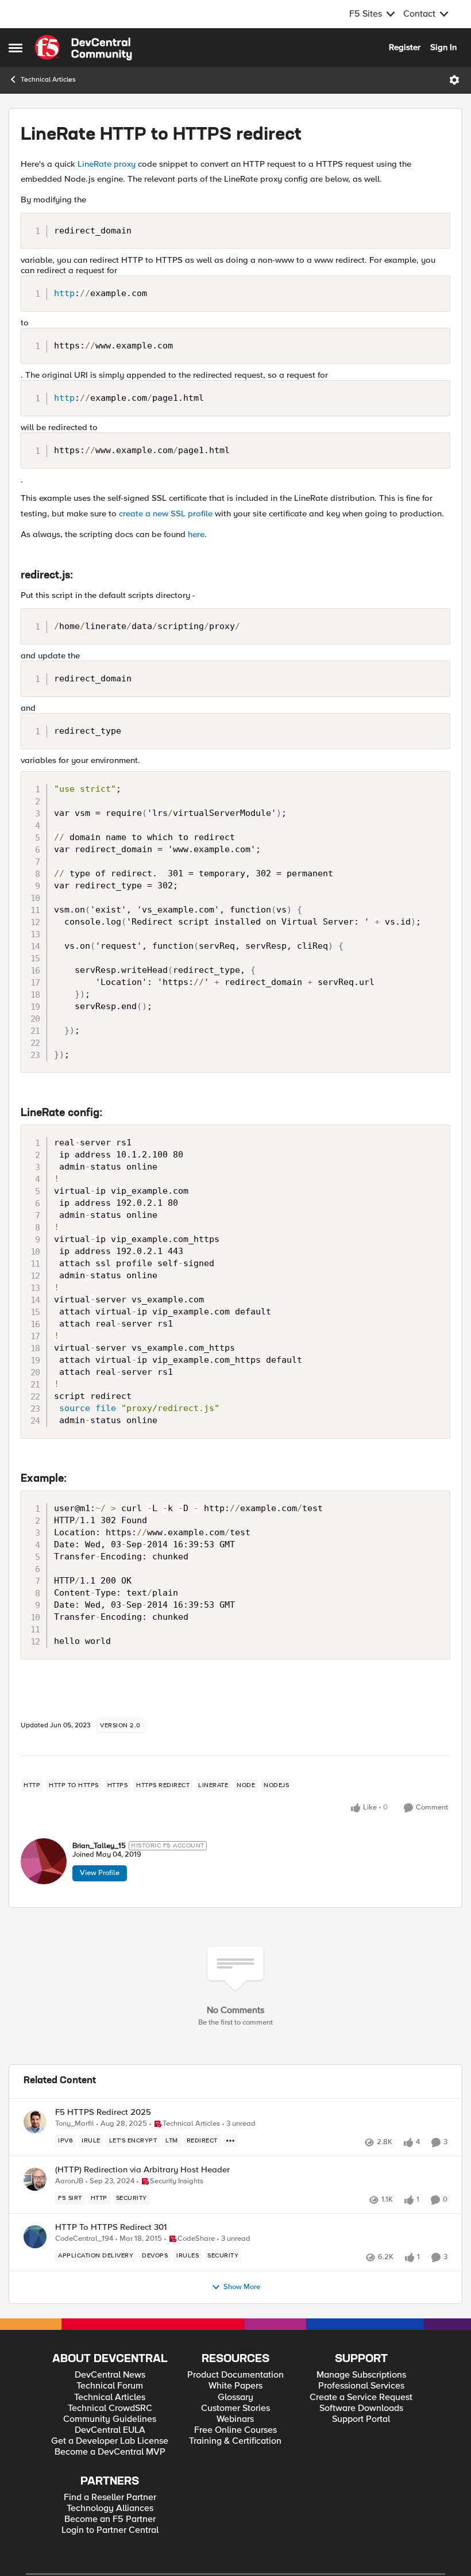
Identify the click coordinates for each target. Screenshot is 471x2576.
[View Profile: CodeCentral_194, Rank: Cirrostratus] (35, 2237)
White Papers (235, 2386)
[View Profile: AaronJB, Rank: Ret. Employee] (35, 2179)
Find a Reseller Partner (110, 2498)
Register (405, 47)
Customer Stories (235, 2408)
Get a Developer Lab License (110, 2441)
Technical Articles (48, 80)
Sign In (443, 47)
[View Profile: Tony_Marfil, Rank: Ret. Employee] (35, 2122)
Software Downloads (361, 2408)
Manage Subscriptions (361, 2375)
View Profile (100, 1873)
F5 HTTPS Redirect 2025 (103, 2112)
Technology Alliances (110, 2508)
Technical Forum (110, 2386)
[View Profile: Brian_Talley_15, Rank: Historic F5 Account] (44, 1861)
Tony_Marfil (75, 2124)
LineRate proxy (107, 164)
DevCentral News (110, 2375)
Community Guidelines (110, 2419)
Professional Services (361, 2386)
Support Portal (361, 2419)
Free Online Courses (235, 2430)
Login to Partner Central (110, 2530)
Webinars (235, 2419)
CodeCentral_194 (84, 2239)
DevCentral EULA (110, 2430)
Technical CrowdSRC (110, 2408)
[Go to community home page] (83, 48)
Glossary (235, 2397)
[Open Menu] (454, 80)
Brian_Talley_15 (99, 1846)
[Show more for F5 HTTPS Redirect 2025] (230, 2141)
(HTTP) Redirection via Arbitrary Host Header (142, 2170)
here (196, 534)
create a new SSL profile (166, 513)
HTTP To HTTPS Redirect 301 (111, 2227)
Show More (242, 2287)
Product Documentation (235, 2375)
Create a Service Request (361, 2397)
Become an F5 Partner (110, 2519)
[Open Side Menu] (16, 48)
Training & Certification (235, 2441)
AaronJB (69, 2181)
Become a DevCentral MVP (110, 2452)
